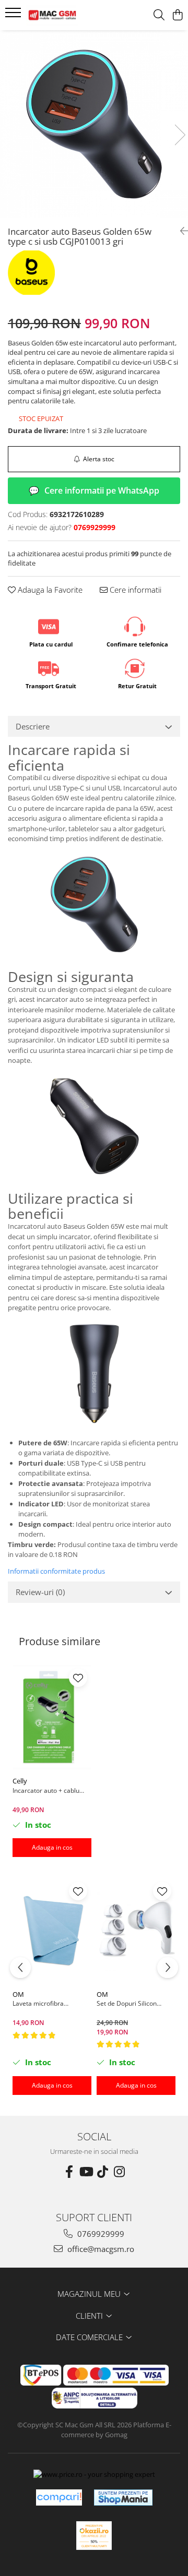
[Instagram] (119, 2172)
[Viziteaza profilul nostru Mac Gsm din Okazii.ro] (94, 2536)
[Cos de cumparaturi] (177, 15)
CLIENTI (90, 2316)
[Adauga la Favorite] (78, 1678)
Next (180, 135)
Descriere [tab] (33, 726)
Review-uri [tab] (40, 1592)
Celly (20, 1781)
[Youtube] (86, 2172)
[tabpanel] (94, 124)
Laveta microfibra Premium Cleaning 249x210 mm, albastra (45, 2003)
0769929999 (100, 2234)
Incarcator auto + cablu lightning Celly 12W (46, 1790)
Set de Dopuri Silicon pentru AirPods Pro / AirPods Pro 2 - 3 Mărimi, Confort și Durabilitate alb (134, 2003)
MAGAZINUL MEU (90, 2294)
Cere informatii (134, 590)
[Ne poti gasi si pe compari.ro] (59, 2497)
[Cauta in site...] (159, 15)
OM (18, 1994)
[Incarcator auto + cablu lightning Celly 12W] (52, 1718)
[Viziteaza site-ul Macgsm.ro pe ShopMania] (123, 2497)
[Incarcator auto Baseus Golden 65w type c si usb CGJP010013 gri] (94, 124)
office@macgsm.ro (100, 2249)
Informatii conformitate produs (56, 1571)
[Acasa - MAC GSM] (65, 15)
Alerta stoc (99, 459)
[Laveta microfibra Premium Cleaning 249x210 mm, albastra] (52, 1931)
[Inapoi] (180, 231)
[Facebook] (69, 2172)
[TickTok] (102, 2172)
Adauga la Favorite (49, 590)
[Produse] (14, 16)
